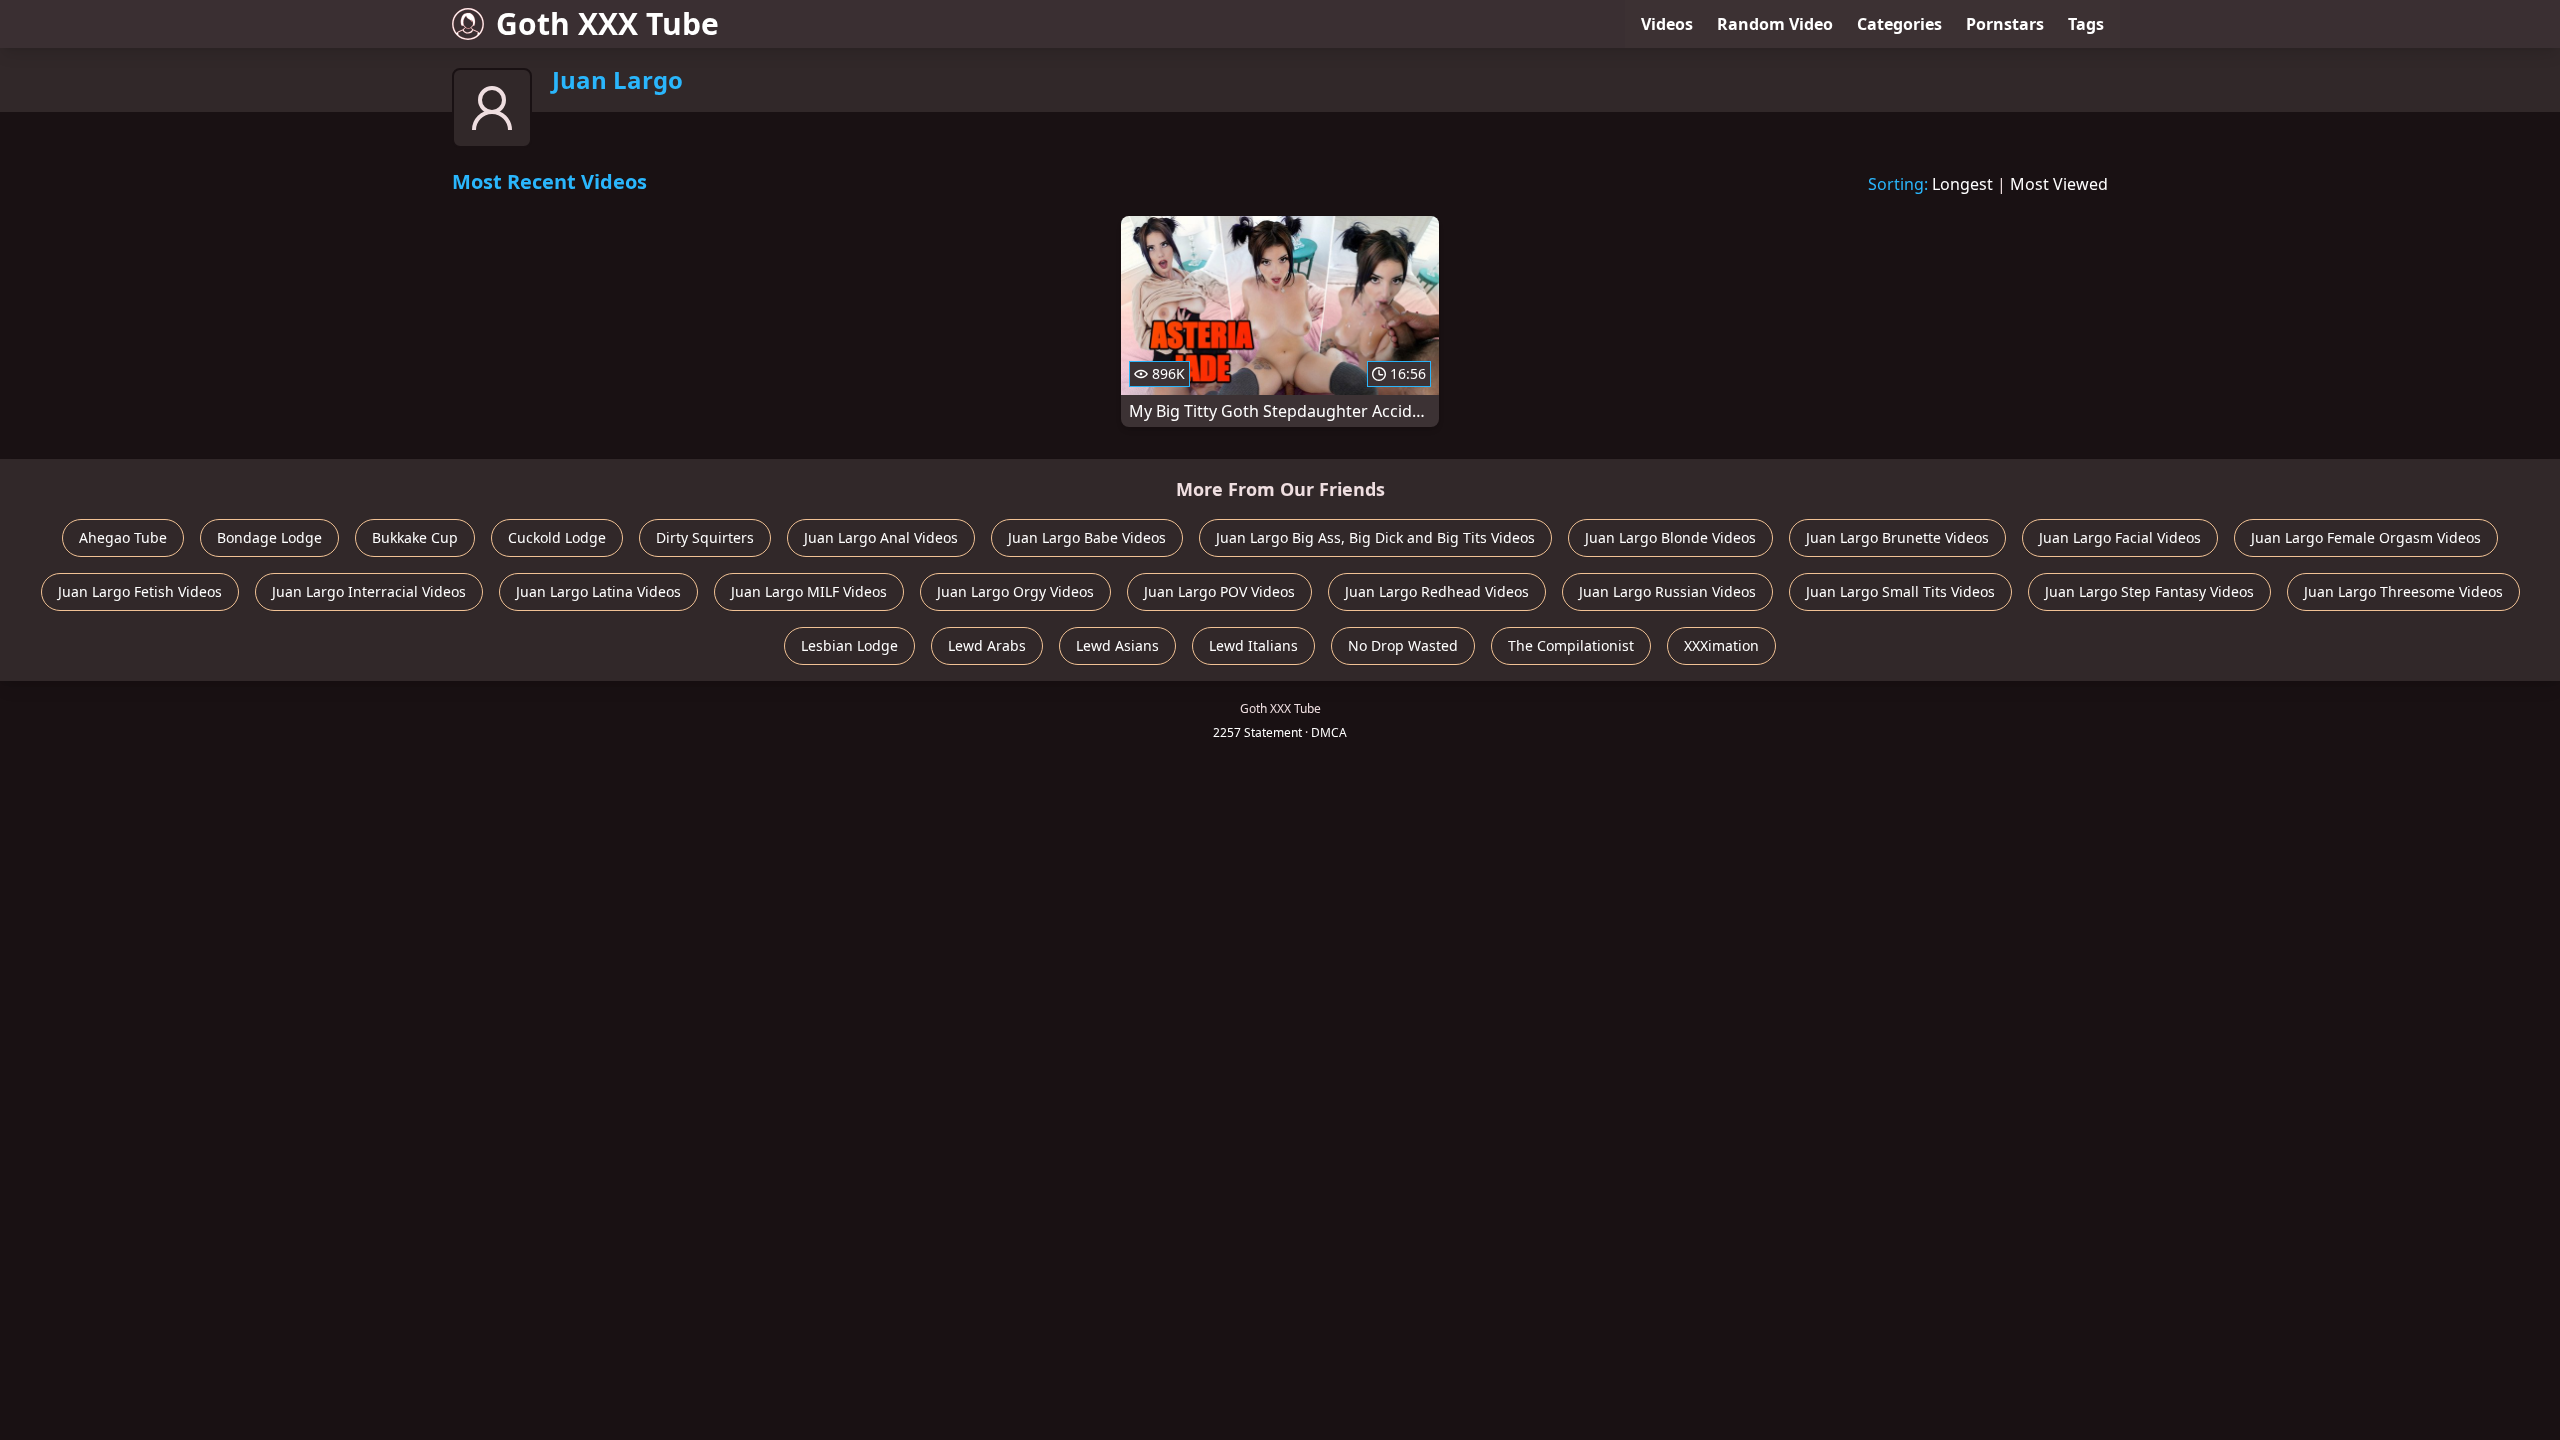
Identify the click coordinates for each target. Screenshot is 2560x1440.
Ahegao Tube (123, 537)
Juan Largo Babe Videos (1087, 537)
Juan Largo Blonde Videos (1670, 537)
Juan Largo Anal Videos (881, 537)
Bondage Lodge (269, 537)
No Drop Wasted (1403, 645)
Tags (2086, 24)
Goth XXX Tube (607, 23)
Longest (1962, 184)
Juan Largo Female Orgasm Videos (2366, 537)
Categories (1899, 24)
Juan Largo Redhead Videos (1437, 591)
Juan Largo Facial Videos (2120, 537)
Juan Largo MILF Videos (809, 591)
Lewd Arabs (987, 645)
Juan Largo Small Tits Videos (1900, 591)
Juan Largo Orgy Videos (1015, 591)
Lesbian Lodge (849, 645)
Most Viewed (2059, 184)
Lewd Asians (1117, 645)
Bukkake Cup (415, 537)
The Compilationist (1571, 645)
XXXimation (1721, 645)
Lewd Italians (1253, 645)
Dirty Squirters (705, 537)
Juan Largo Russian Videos (1667, 591)
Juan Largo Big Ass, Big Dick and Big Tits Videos (1375, 537)
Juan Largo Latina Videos (598, 591)
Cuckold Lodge (557, 537)
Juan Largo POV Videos (1219, 591)
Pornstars (2005, 24)
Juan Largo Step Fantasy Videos (2149, 591)
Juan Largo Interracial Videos (369, 591)
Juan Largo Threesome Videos (2403, 591)
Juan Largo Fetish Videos (140, 591)
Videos (1667, 24)
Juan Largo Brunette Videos (1897, 537)
